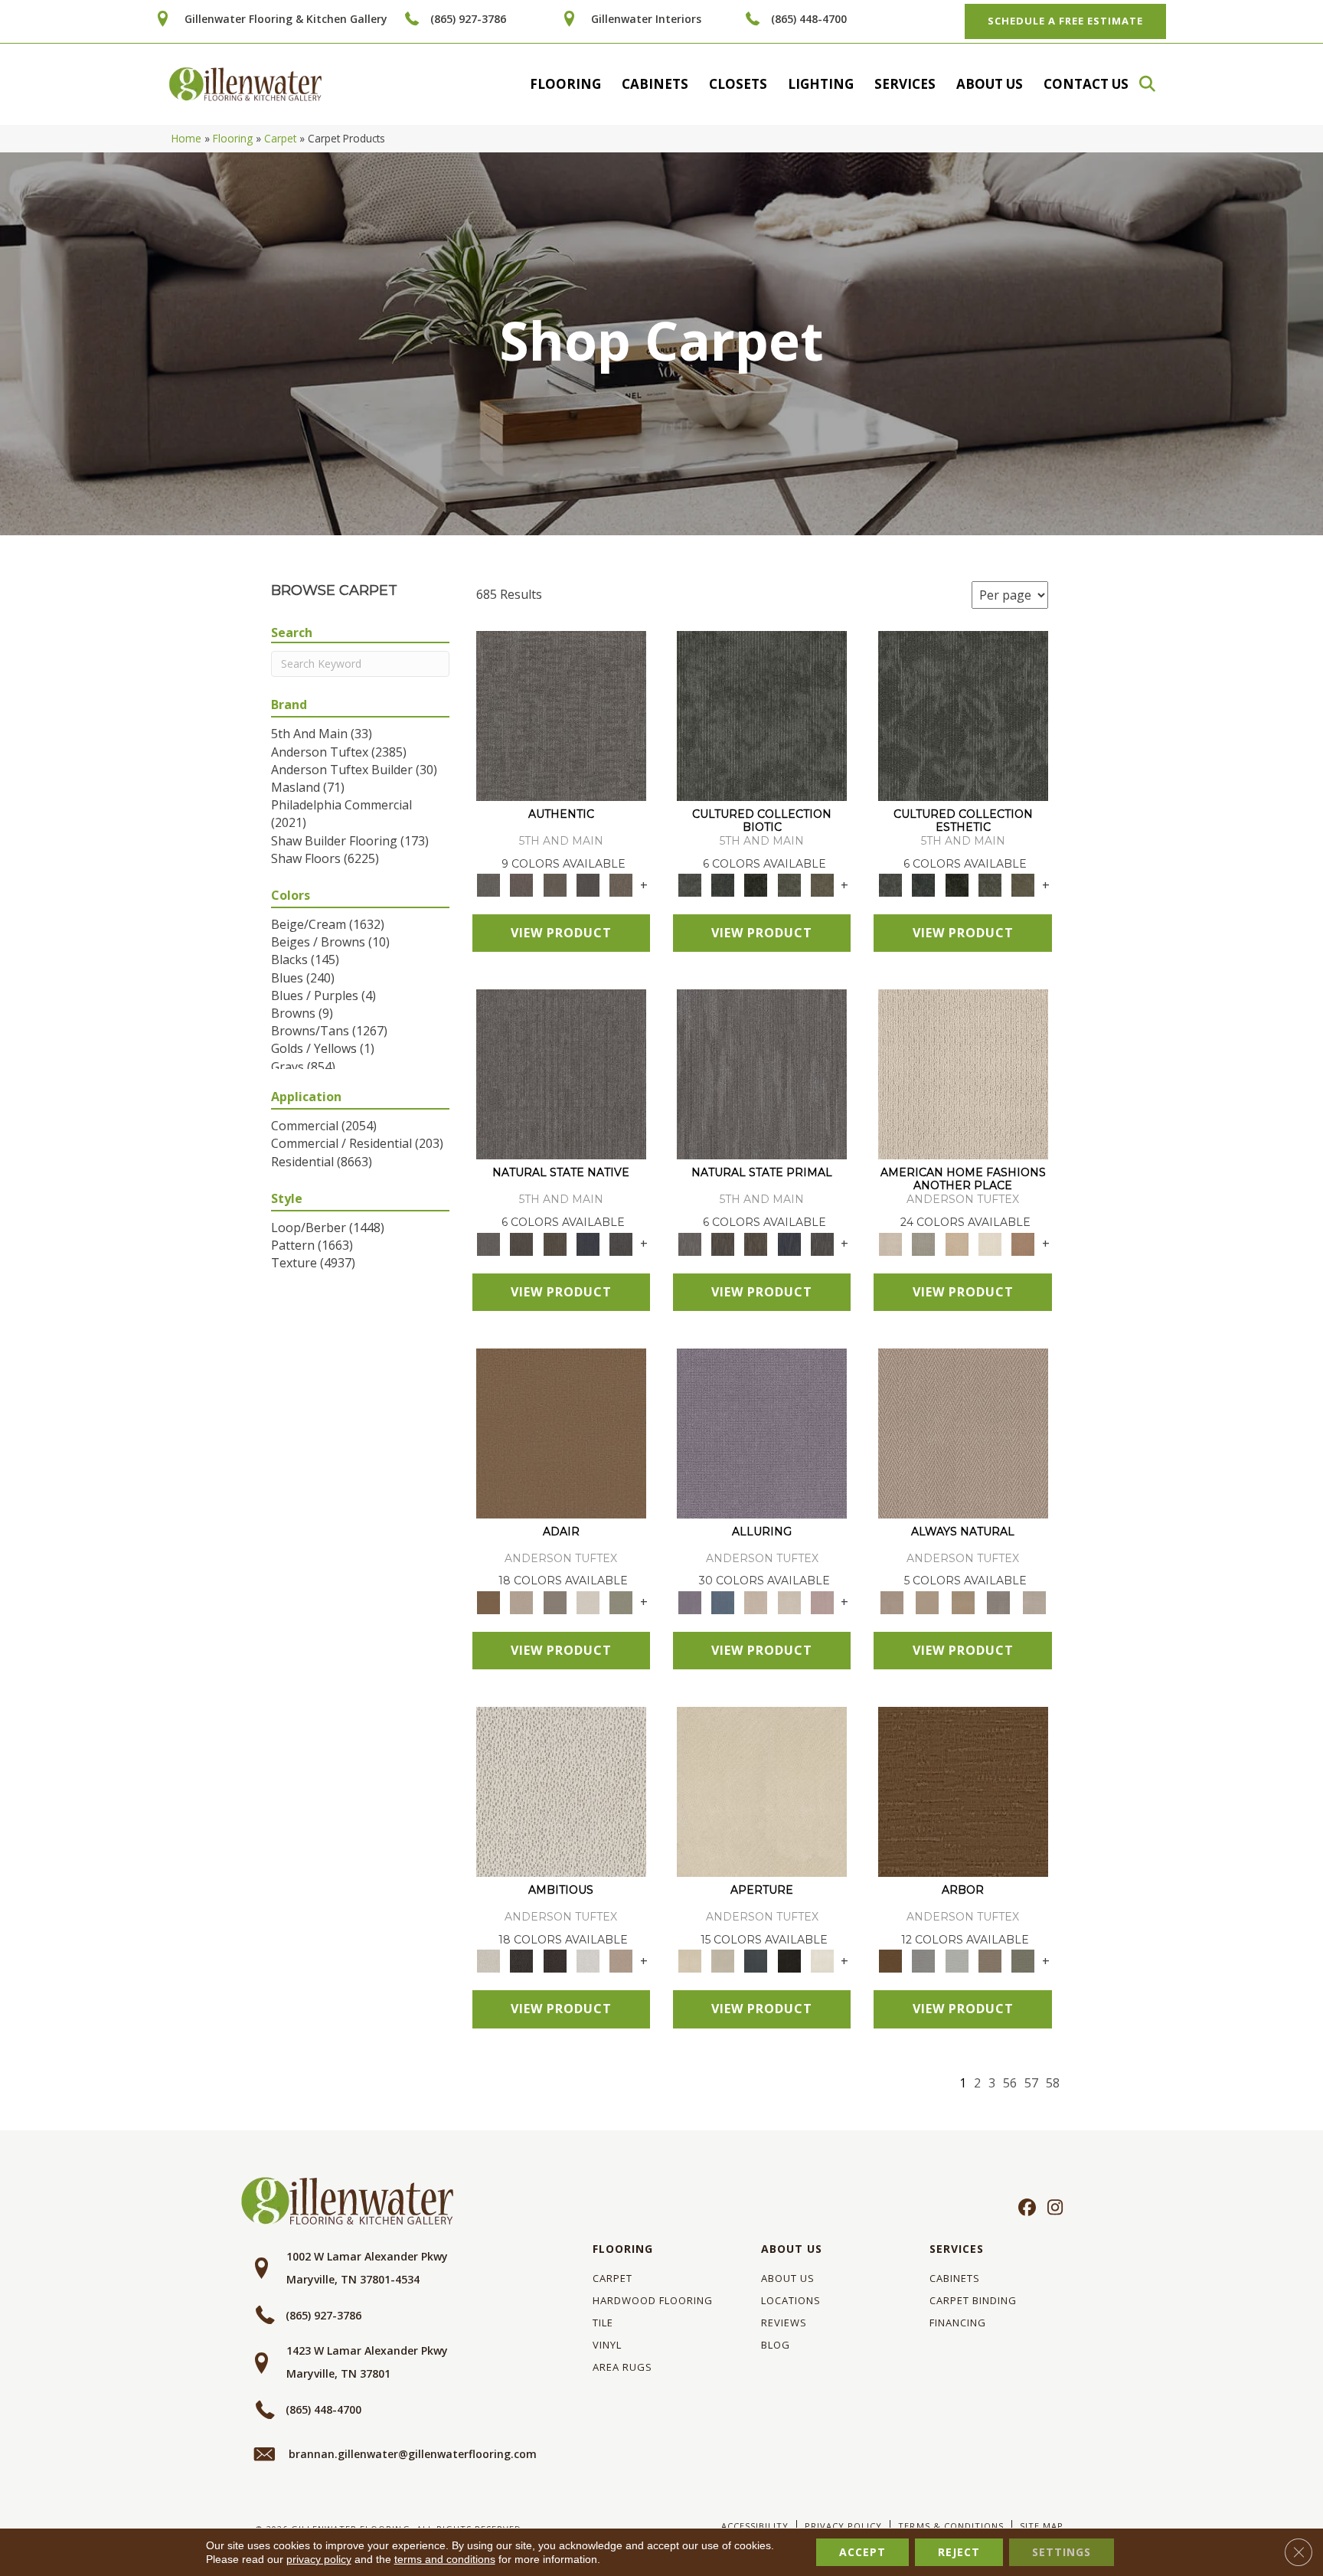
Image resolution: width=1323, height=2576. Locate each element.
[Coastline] (957, 1960)
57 (1031, 2083)
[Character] (722, 884)
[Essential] (522, 1243)
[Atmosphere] (924, 1243)
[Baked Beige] (957, 1243)
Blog (776, 2345)
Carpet (280, 138)
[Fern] (1023, 1960)
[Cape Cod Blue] (756, 1960)
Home (186, 138)
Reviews (784, 2323)
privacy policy (319, 2559)
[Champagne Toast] (522, 1601)
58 (1053, 2083)
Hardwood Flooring (653, 2300)
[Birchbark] (789, 1601)
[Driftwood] (990, 1960)
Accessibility (755, 2526)
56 (1010, 2083)
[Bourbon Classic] (561, 1432)
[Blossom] (822, 1601)
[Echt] (522, 884)
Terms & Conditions (951, 2526)
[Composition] (789, 884)
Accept (862, 2552)
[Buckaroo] (1023, 1243)
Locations (791, 2300)
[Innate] (588, 1243)
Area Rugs (622, 2367)
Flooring (565, 84)
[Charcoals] (522, 1960)
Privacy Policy (843, 2526)
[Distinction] (822, 884)
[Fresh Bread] (621, 1960)
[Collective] (756, 884)
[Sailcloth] (963, 1601)
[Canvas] (561, 1791)
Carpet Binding (973, 2300)
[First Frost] (588, 1960)
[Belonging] (561, 1074)
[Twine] (1034, 1601)
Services (905, 84)
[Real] (621, 884)
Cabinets (655, 84)
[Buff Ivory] (762, 1791)
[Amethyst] (762, 1432)
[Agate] (963, 1074)
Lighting (821, 84)
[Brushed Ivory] (990, 1243)
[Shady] (999, 1601)
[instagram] (1052, 2208)
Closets (738, 84)
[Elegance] (588, 1601)
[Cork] (927, 1601)
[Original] (621, 1243)
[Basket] (963, 1432)
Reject (959, 2552)
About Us (990, 84)
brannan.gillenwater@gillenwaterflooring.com (413, 2454)
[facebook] (1025, 2208)
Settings (1062, 2552)
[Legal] (588, 884)
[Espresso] (789, 1960)
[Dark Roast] (555, 1960)
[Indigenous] (555, 1243)
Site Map (1042, 2526)
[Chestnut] (963, 1791)
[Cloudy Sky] (924, 1960)
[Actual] (561, 715)
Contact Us (1086, 84)
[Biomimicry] (762, 715)
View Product (561, 933)
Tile (603, 2323)
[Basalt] (756, 1601)
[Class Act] (555, 1601)
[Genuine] (555, 884)
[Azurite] (722, 1601)
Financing (958, 2323)
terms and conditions (445, 2559)
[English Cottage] (621, 1601)
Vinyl (607, 2345)
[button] (1155, 84)
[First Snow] (822, 1960)
